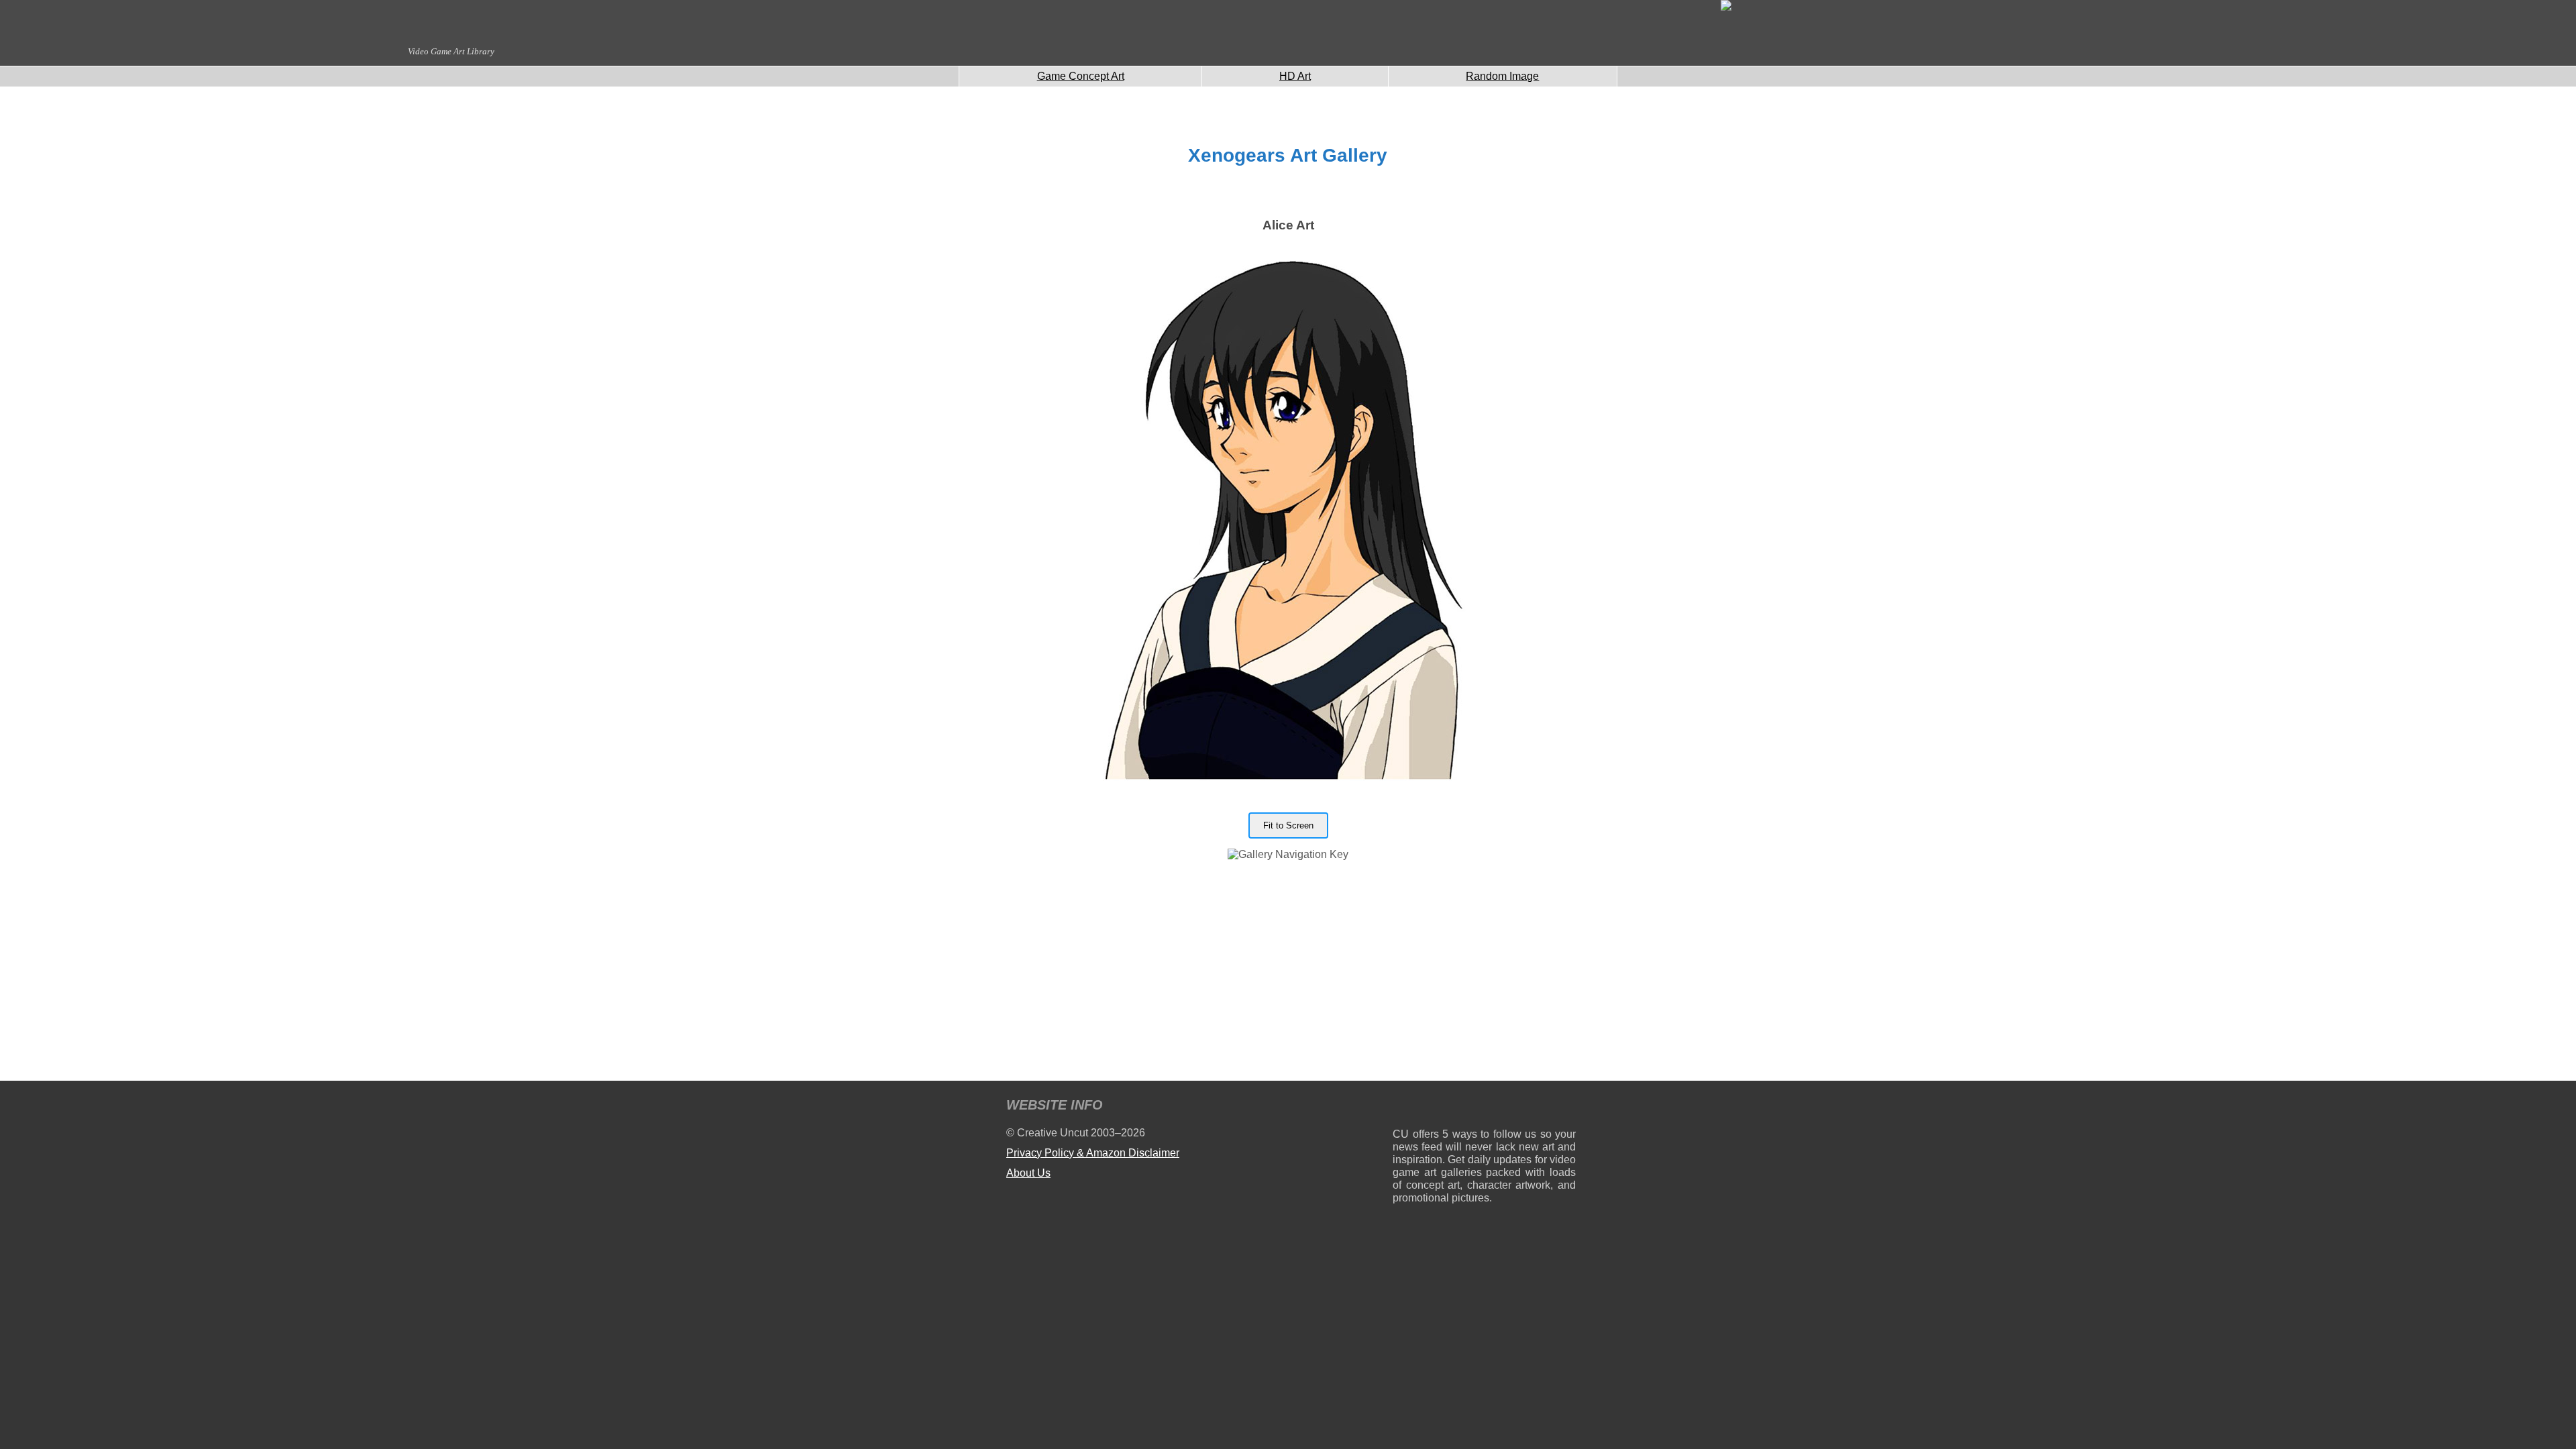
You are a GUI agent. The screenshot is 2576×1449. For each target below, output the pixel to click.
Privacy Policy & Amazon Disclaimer (1093, 1153)
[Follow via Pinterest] (1566, 1107)
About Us (1028, 1173)
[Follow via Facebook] (1484, 1107)
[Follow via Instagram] (1443, 1107)
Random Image (1502, 76)
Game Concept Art (1081, 76)
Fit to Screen (1288, 825)
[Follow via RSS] (1402, 1107)
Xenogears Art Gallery (1288, 155)
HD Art (1295, 76)
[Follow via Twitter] (1525, 1107)
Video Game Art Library (451, 51)
